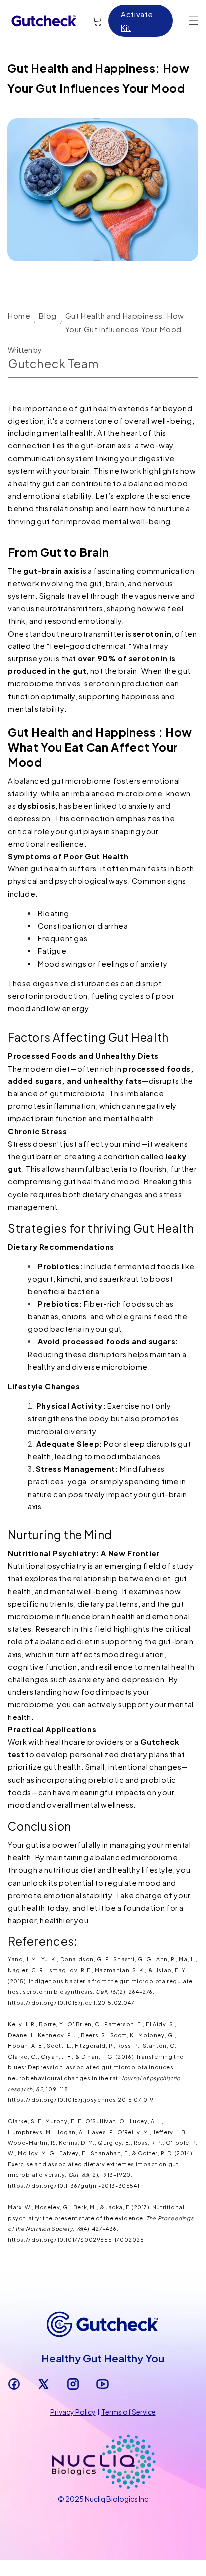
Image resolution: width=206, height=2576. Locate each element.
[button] (194, 21)
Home (19, 316)
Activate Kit (137, 21)
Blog (48, 316)
